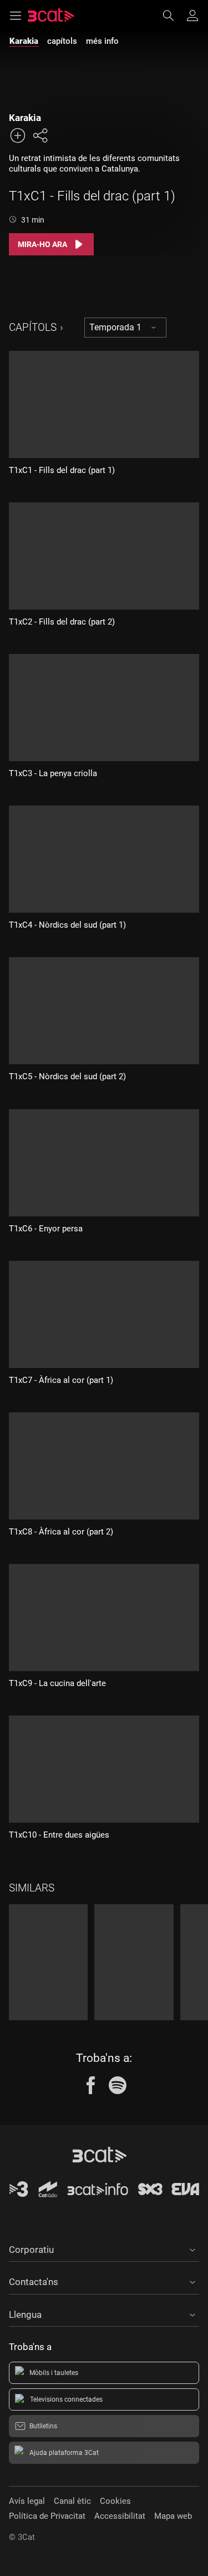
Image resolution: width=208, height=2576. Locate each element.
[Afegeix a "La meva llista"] (18, 135)
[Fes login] (192, 16)
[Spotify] (118, 2085)
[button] (104, 2248)
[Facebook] (91, 2085)
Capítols (33, 327)
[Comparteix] (40, 135)
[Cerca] (174, 16)
